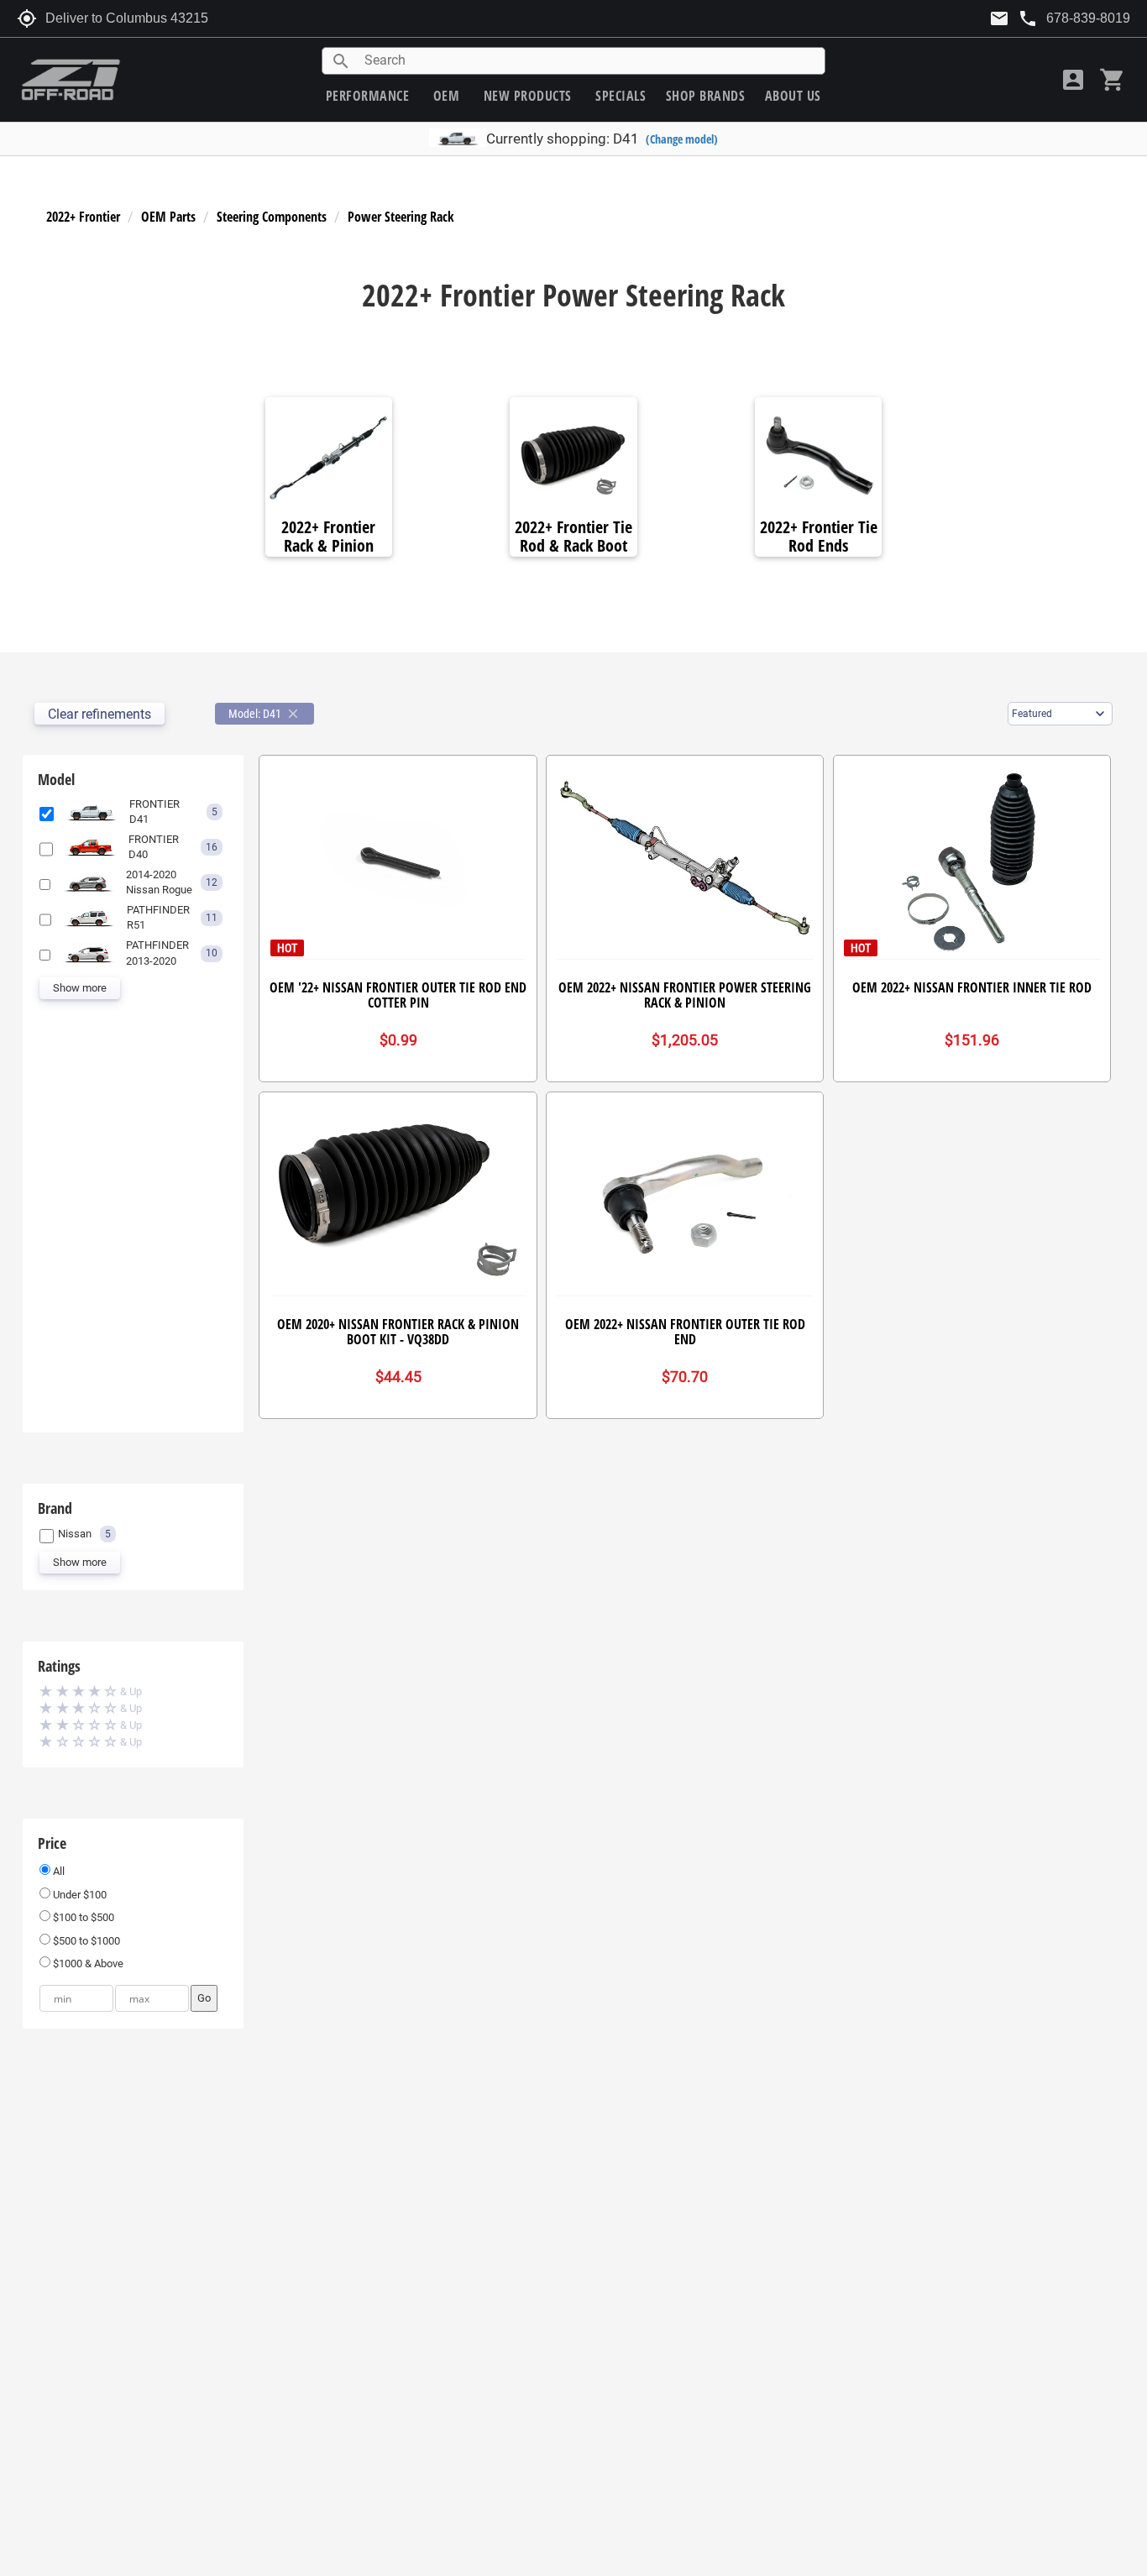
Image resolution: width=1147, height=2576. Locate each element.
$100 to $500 (82, 1917)
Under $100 (79, 1895)
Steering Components (272, 217)
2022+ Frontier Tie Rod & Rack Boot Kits (573, 546)
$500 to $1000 (85, 1941)
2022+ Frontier (83, 217)
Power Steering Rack (401, 217)
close (293, 714)
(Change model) (682, 139)
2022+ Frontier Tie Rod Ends (819, 537)
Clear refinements (100, 714)
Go (204, 1998)
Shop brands (706, 96)
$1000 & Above (87, 1963)
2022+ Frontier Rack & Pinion (328, 537)
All (58, 1871)
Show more (80, 988)
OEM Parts (168, 217)
